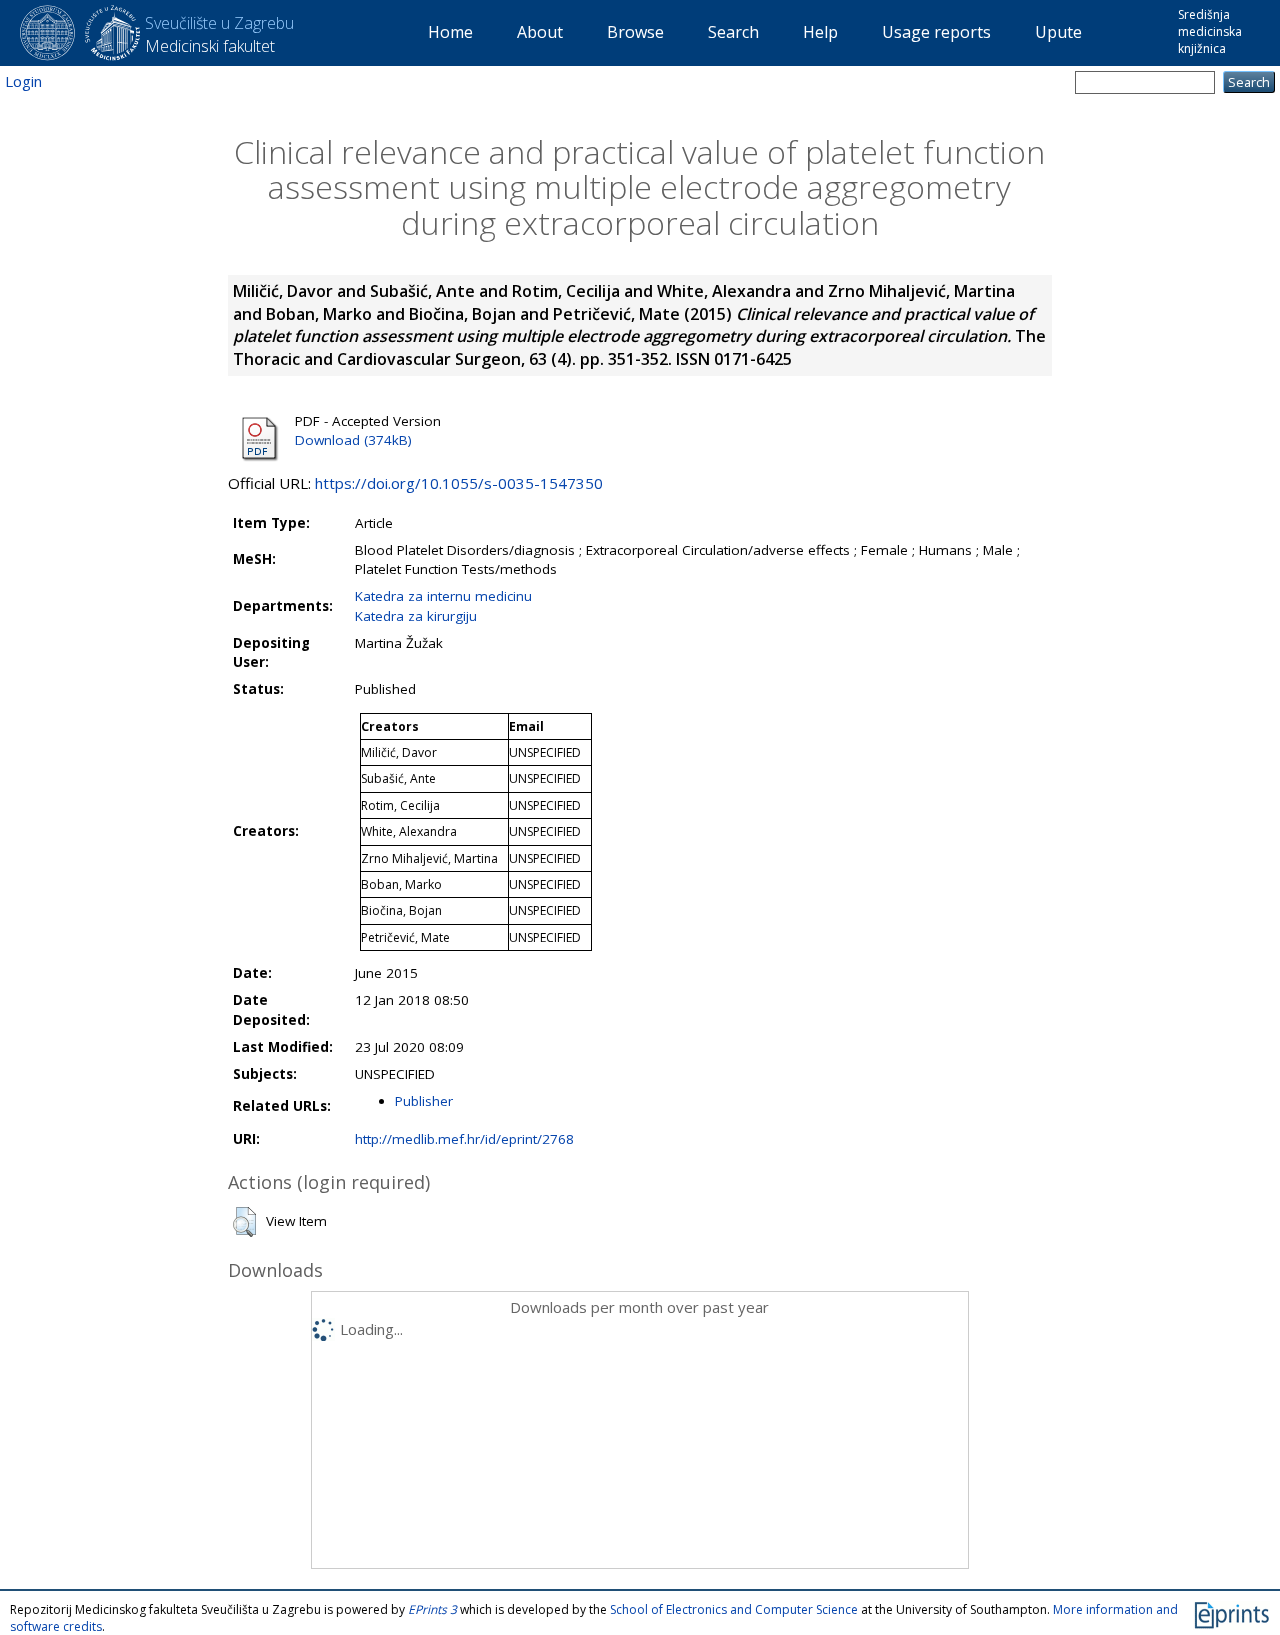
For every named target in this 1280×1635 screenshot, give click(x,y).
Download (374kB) (353, 440)
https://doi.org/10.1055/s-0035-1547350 (459, 483)
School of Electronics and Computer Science (734, 1609)
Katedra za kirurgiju (416, 616)
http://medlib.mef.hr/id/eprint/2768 (464, 1139)
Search (733, 32)
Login (23, 81)
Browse (635, 32)
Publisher (424, 1101)
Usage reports (936, 32)
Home (450, 32)
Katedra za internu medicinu (443, 596)
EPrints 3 (432, 1609)
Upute (1058, 32)
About (540, 32)
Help (820, 32)
